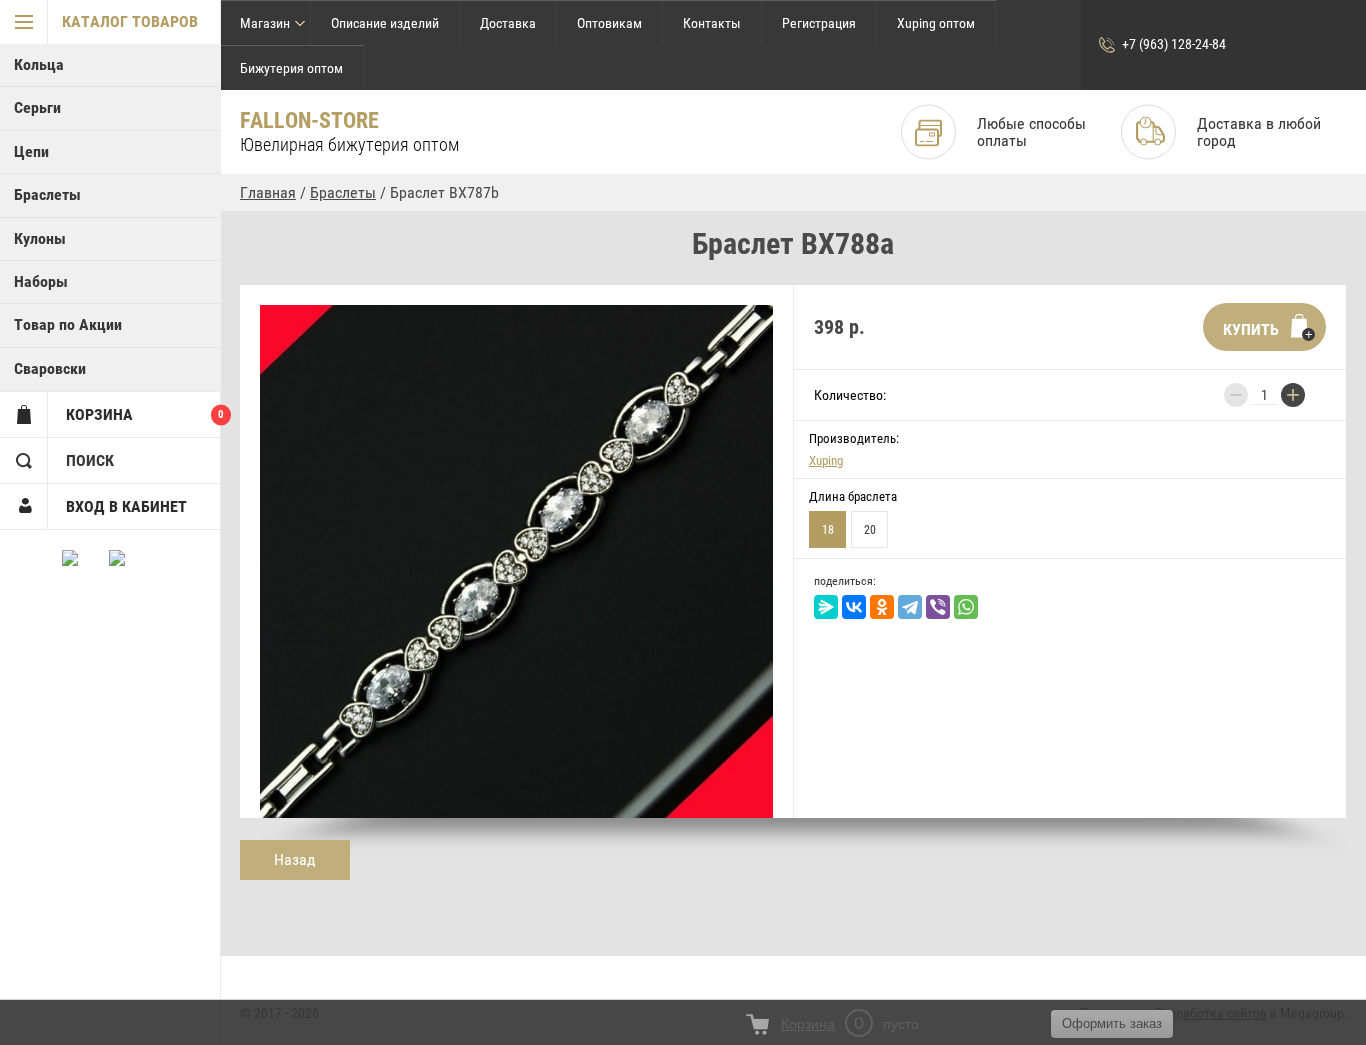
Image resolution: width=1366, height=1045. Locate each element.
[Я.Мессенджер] (826, 607)
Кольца (39, 64)
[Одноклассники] (882, 607)
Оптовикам (609, 23)
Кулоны (40, 238)
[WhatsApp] (966, 607)
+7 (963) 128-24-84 (1174, 44)
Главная (268, 192)
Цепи (31, 151)
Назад (295, 859)
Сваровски (50, 368)
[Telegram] (910, 607)
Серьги (37, 107)
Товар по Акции (68, 324)
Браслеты (47, 194)
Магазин (265, 23)
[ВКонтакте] (854, 607)
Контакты (712, 23)
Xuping (826, 460)
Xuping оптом (936, 23)
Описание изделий (385, 23)
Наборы (41, 281)
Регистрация (819, 23)
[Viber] (938, 607)
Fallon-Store (309, 120)
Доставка (508, 23)
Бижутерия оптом (291, 68)
